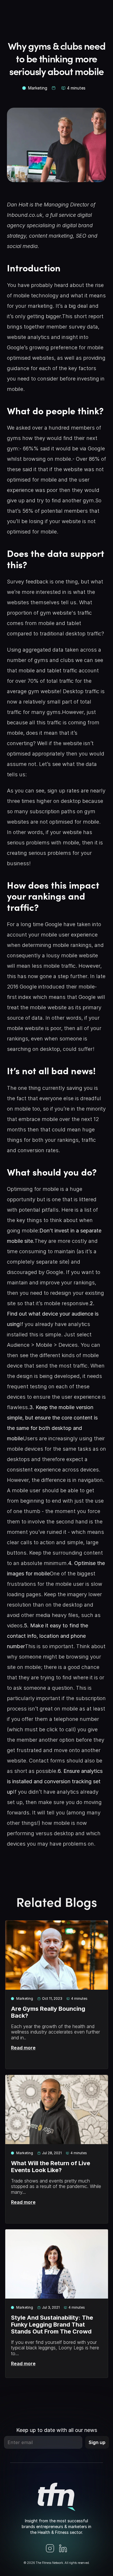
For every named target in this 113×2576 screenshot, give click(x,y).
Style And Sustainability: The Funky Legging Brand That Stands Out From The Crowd (53, 2325)
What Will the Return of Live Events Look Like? (51, 2167)
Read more (23, 2048)
